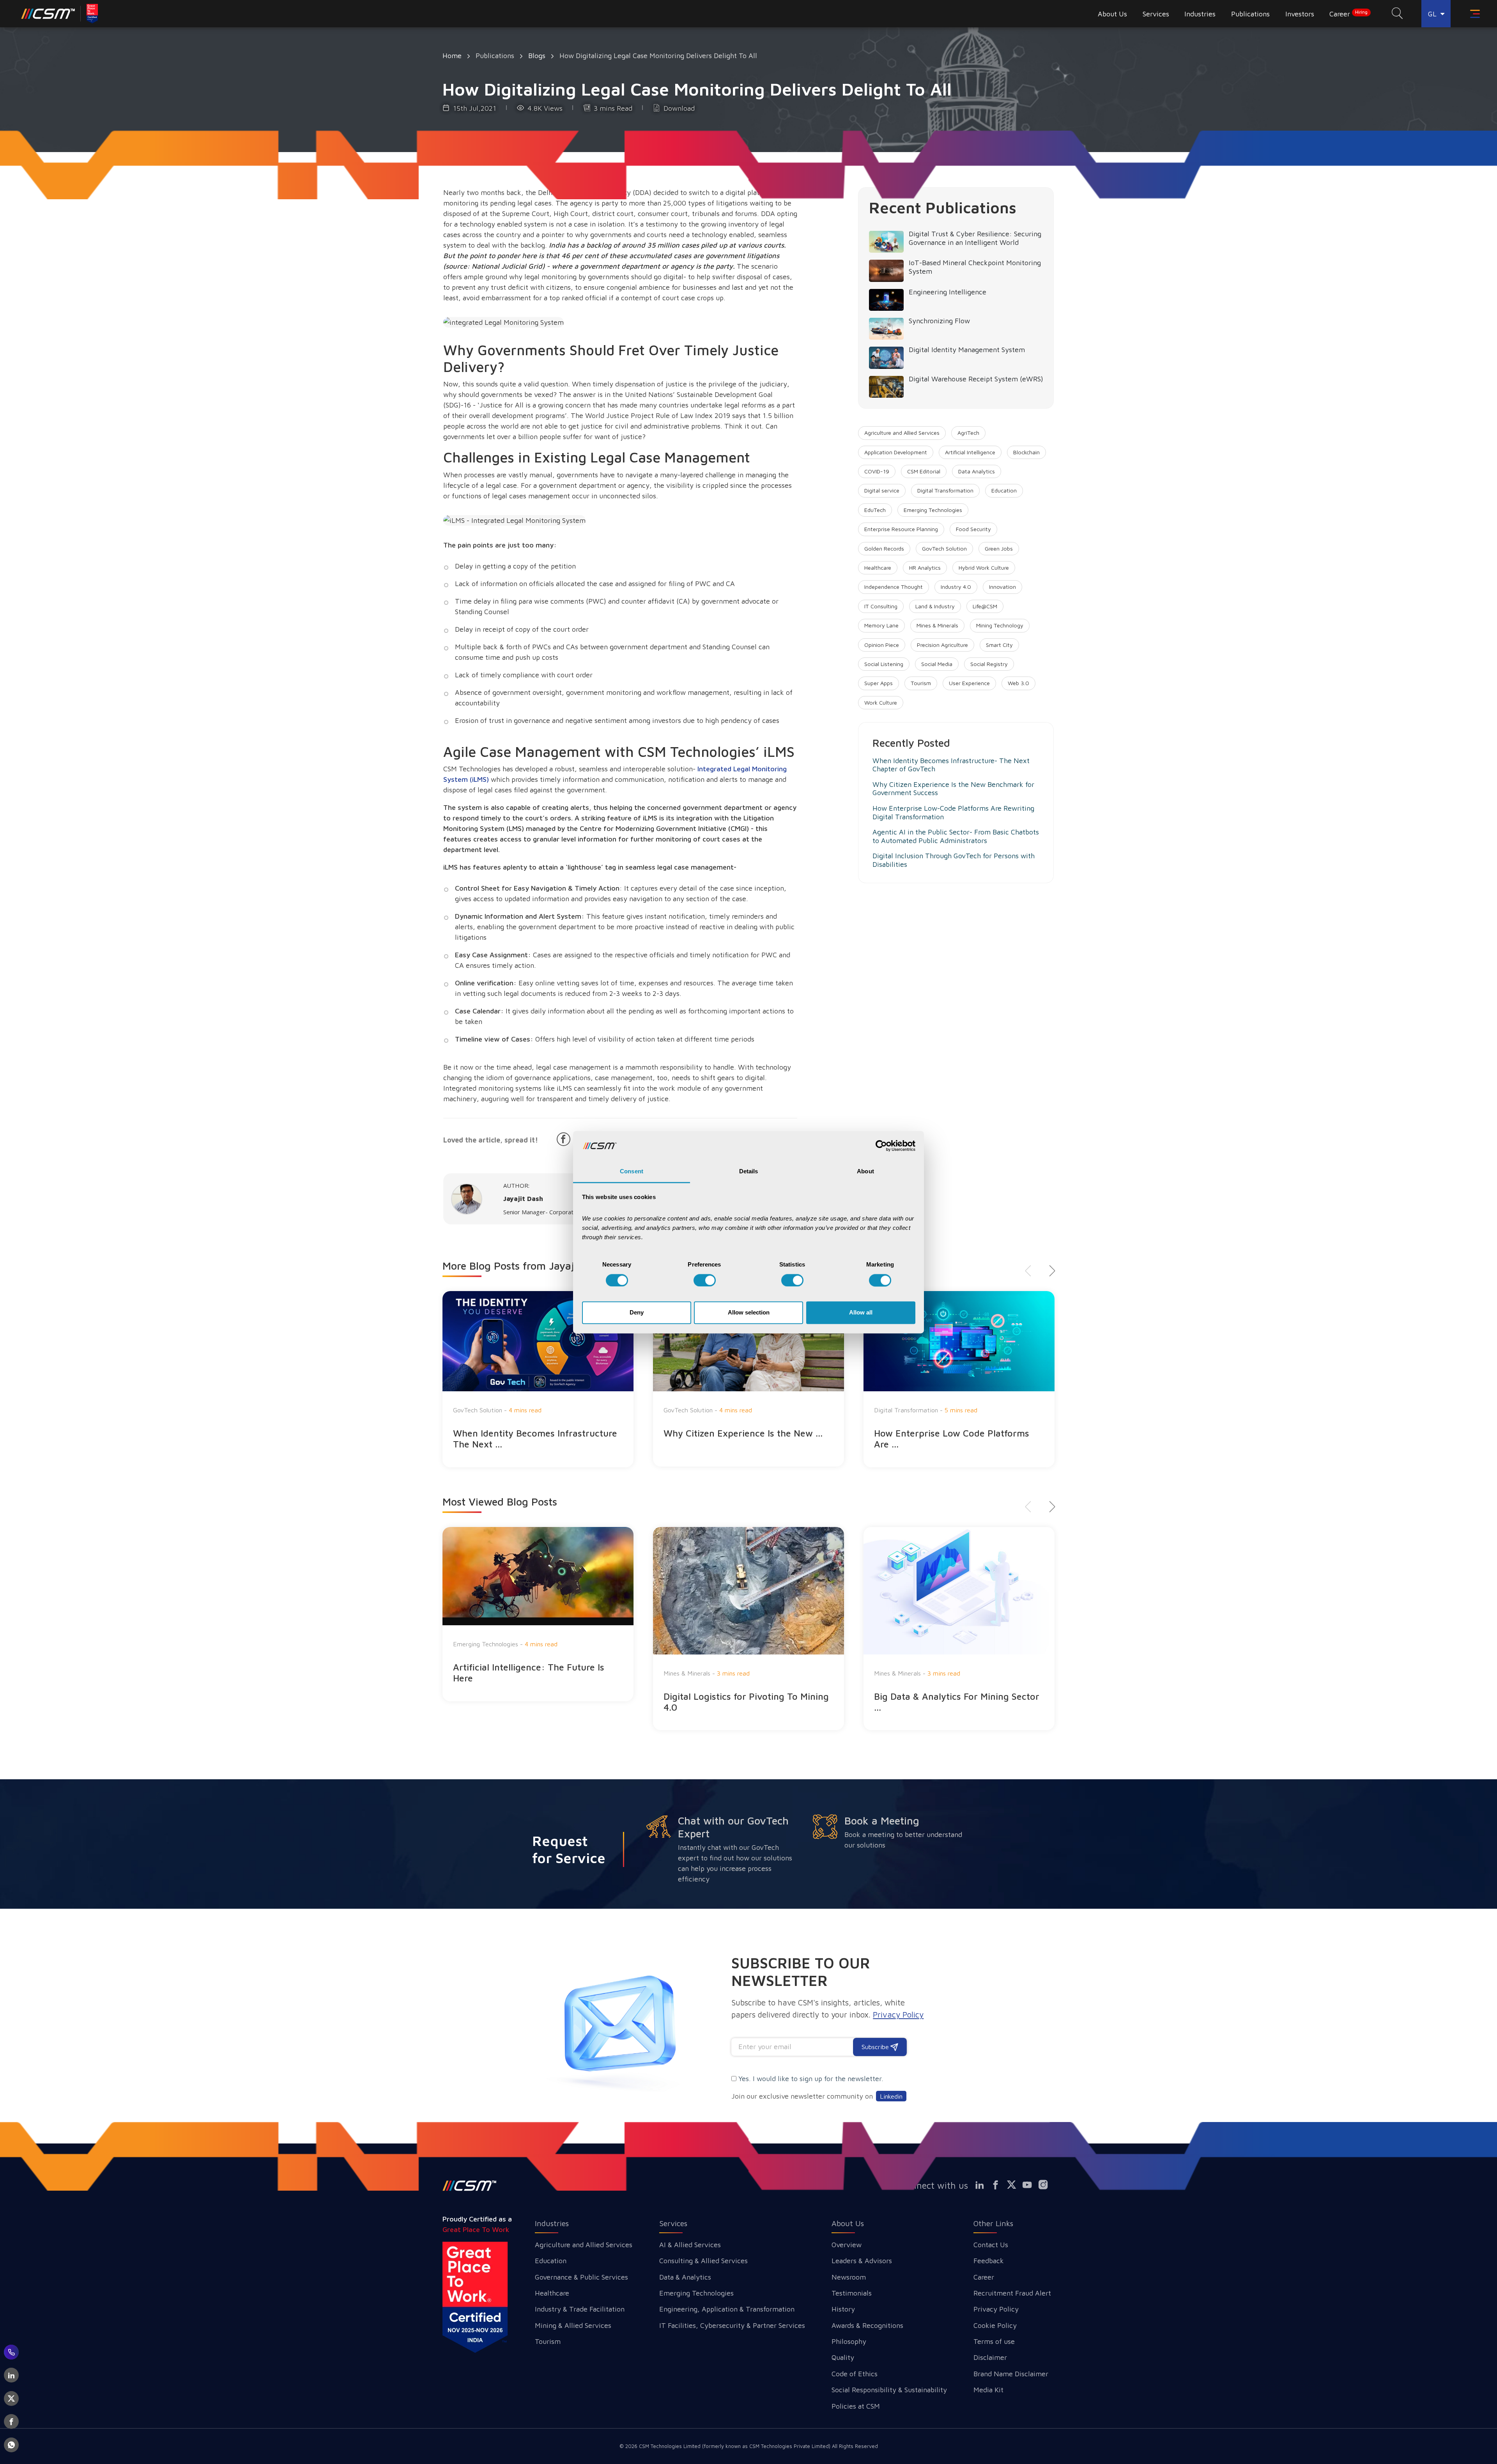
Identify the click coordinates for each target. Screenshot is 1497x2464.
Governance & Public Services (581, 2277)
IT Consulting (881, 606)
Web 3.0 (1018, 683)
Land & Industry (935, 606)
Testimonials (852, 2293)
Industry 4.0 (956, 587)
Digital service (882, 490)
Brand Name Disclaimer (1011, 2374)
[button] (1049, 1271)
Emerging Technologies (933, 510)
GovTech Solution (944, 548)
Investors (1300, 14)
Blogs (537, 56)
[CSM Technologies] (60, 14)
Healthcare (878, 568)
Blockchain (1026, 452)
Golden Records (884, 548)
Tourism (921, 683)
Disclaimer (990, 2357)
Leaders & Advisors (862, 2261)
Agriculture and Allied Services (902, 433)
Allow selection (749, 1313)
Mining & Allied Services (573, 2325)
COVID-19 (877, 471)
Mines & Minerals (937, 625)
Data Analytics (977, 471)
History (843, 2309)
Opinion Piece (882, 645)
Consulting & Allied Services (703, 2261)
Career (1348, 14)
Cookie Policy (995, 2325)
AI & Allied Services (690, 2245)
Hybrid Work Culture (984, 568)
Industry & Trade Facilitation (580, 2309)
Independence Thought (894, 587)
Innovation (1002, 587)
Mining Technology (1000, 625)
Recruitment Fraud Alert (1012, 2293)
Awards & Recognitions (867, 2325)
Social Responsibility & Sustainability (889, 2390)
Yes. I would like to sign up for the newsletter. (811, 2079)
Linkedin (891, 2096)
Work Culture (881, 702)
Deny (637, 1313)
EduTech (875, 510)
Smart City (999, 645)
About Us (848, 2223)
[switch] (705, 1280)
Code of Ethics (855, 2374)
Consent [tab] (632, 1172)
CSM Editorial (924, 471)
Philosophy (849, 2341)
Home (452, 56)
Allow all (861, 1313)
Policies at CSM (856, 2406)
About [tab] (865, 1172)
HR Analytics (925, 568)
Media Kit (988, 2390)
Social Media (937, 664)
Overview (847, 2245)
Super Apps (879, 683)
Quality (843, 2357)
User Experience (969, 683)
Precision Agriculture (942, 645)
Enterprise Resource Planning (901, 529)
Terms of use (994, 2341)
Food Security (973, 529)
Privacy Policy (996, 2309)
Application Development (896, 452)
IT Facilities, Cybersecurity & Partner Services (732, 2325)
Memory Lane (881, 625)
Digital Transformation (945, 490)
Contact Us (991, 2245)
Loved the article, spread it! (491, 1140)
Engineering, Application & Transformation (727, 2309)
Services (673, 2223)
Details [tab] (749, 1172)
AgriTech (968, 433)
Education (1004, 490)
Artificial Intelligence (970, 452)
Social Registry (989, 664)
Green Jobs (999, 548)
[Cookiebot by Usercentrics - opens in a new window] (881, 1146)
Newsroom (849, 2277)
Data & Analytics (685, 2277)
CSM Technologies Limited (671, 2446)
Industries (552, 2223)
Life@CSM (985, 606)
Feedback (989, 2261)
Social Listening (884, 664)
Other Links (993, 2223)
